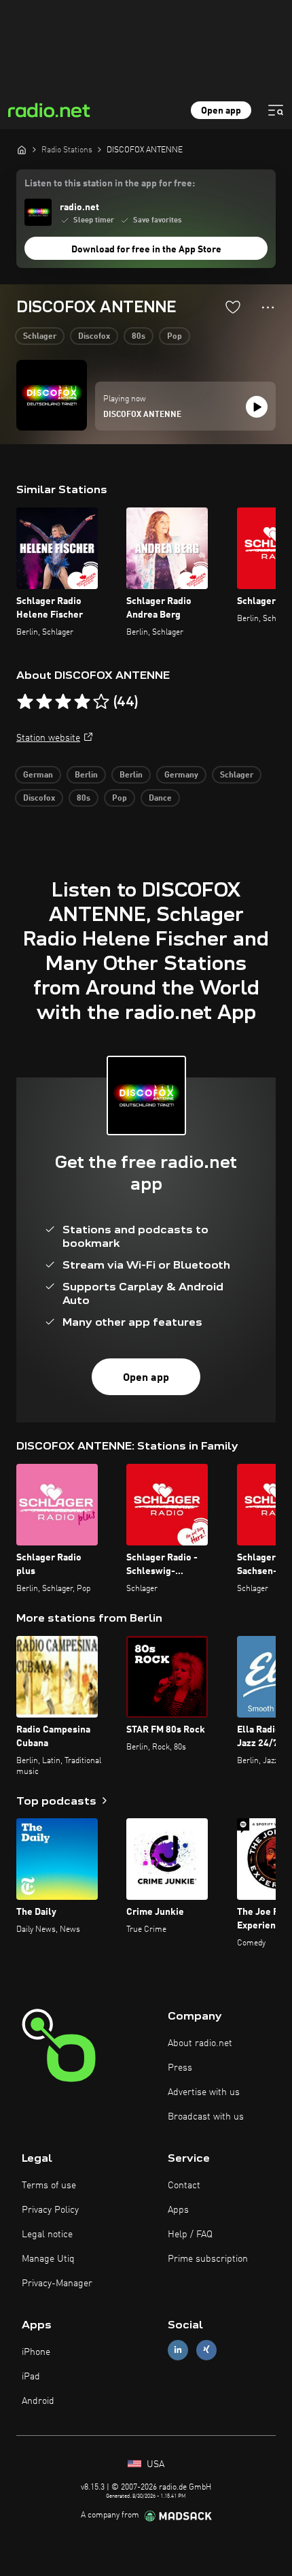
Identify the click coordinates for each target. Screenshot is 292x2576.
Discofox (94, 337)
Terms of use (49, 2186)
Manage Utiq (48, 2259)
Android (38, 2401)
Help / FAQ (190, 2235)
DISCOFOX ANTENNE (142, 415)
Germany (181, 775)
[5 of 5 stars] (101, 702)
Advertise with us (204, 2092)
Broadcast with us (206, 2117)
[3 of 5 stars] (63, 702)
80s (139, 337)
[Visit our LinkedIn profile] (178, 2350)
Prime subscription (208, 2259)
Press (180, 2068)
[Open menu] (276, 110)
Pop (175, 337)
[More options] (268, 307)
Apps (178, 2210)
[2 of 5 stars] (44, 702)
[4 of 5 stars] (82, 702)
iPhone (36, 2352)
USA (154, 2464)
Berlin (86, 775)
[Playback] (257, 407)
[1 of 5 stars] (25, 702)
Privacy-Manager (57, 2284)
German (38, 775)
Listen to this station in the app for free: (110, 184)
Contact (184, 2186)
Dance (160, 799)
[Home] (22, 150)
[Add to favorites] (233, 307)
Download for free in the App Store (146, 250)
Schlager (40, 337)
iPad (31, 2377)
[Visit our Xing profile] (206, 2350)
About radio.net (200, 2043)
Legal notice (47, 2235)
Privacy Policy (50, 2210)
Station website (48, 738)
